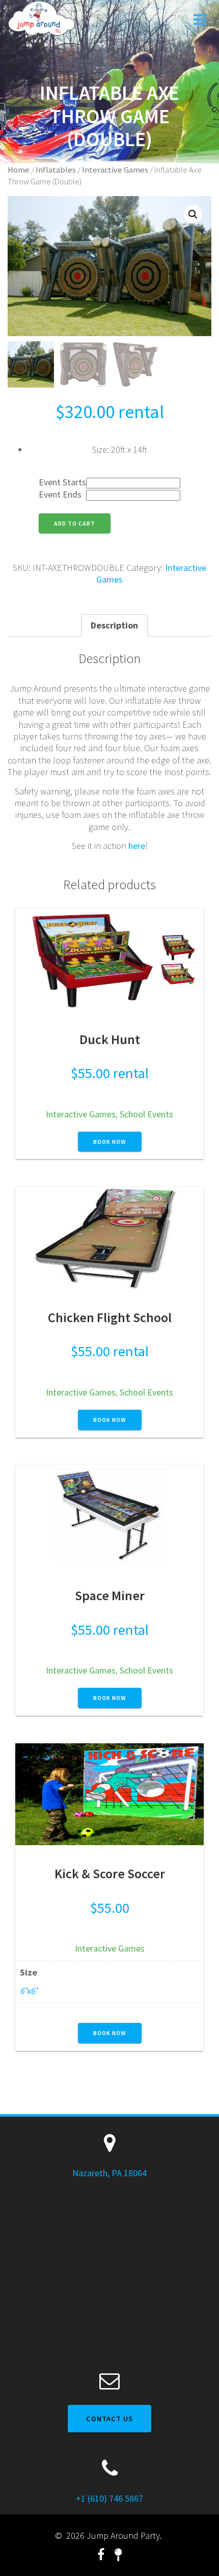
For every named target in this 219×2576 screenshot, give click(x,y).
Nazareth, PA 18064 (109, 2173)
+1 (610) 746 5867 (109, 2498)
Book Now (110, 1142)
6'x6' (29, 1991)
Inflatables (56, 170)
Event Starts (62, 482)
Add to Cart (75, 523)
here (137, 846)
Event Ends (60, 494)
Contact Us (109, 2419)
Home (19, 170)
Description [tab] (114, 625)
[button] (193, 214)
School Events (146, 1114)
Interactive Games (115, 170)
